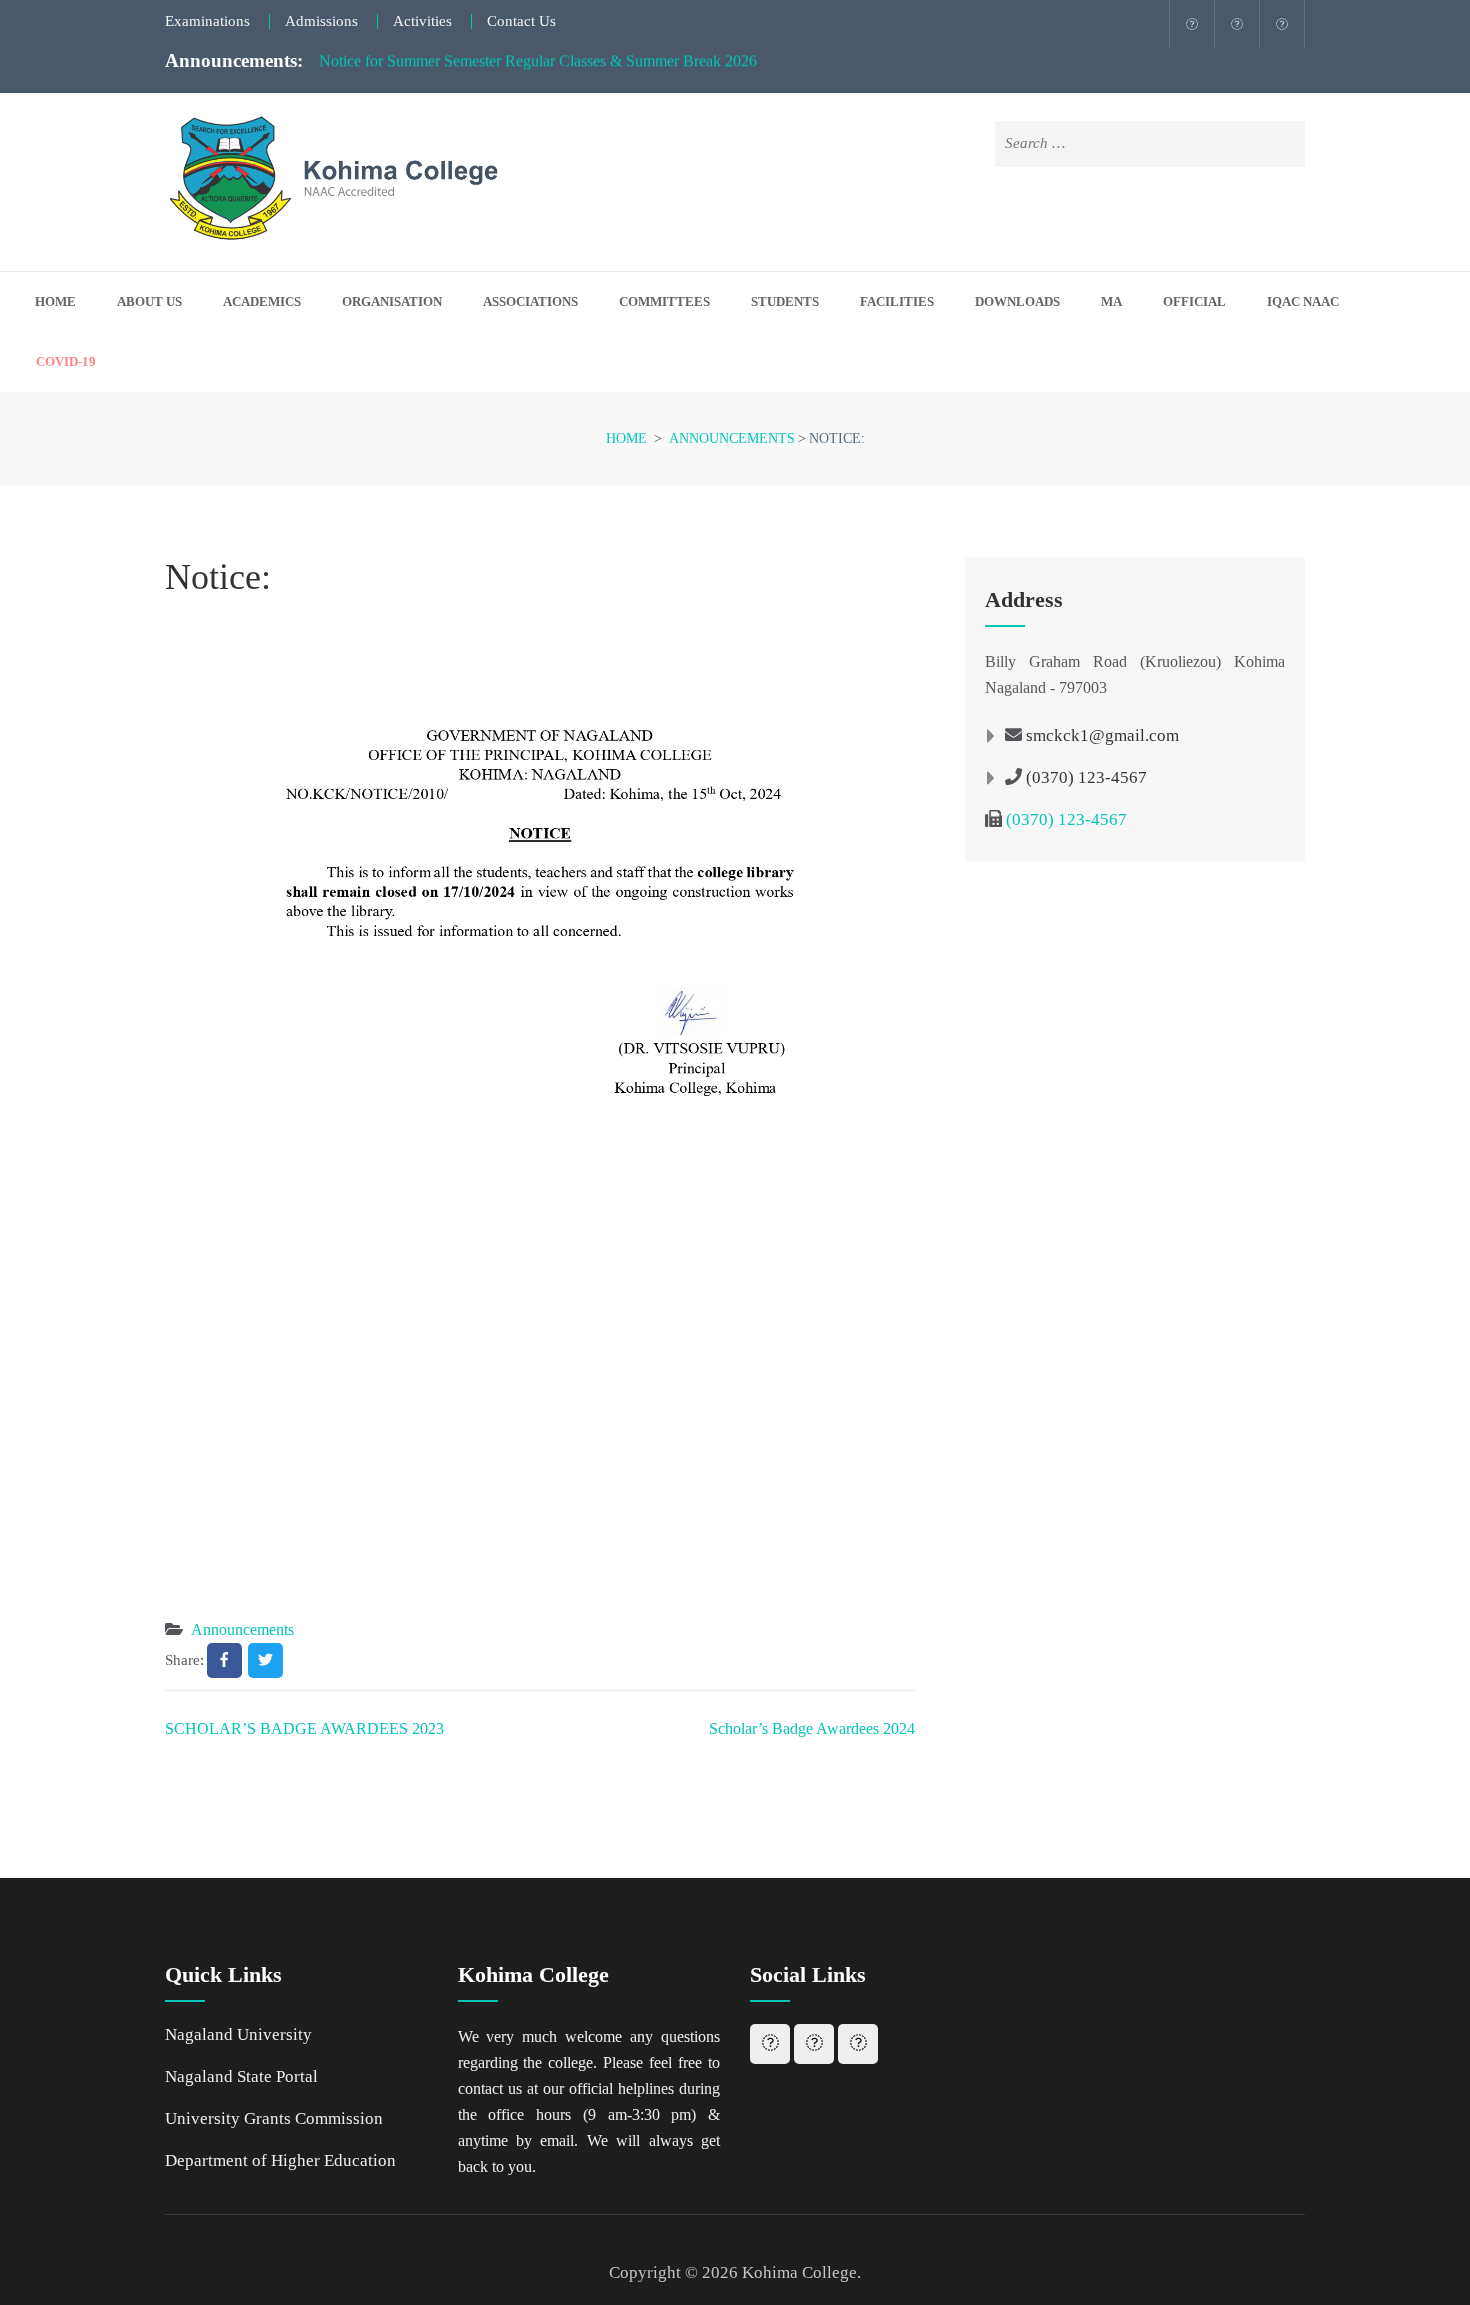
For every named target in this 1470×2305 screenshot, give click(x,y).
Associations (530, 302)
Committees (664, 302)
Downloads (1017, 302)
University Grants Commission (274, 2118)
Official (1194, 302)
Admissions (321, 21)
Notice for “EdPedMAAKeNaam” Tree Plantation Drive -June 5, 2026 (543, 68)
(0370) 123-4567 (1086, 777)
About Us (149, 302)
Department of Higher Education (280, 2160)
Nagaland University (238, 2034)
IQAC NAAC (1303, 302)
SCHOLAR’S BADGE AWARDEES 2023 (304, 1728)
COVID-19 (66, 362)
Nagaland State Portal (241, 2076)
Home (55, 302)
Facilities (897, 302)
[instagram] (1237, 24)
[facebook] (1192, 24)
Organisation (392, 302)
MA (1111, 302)
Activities (422, 21)
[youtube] (1282, 24)
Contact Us (521, 21)
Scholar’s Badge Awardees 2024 (812, 1728)
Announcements (242, 1629)
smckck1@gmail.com (1102, 735)
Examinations (207, 21)
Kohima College (799, 2272)
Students (785, 302)
